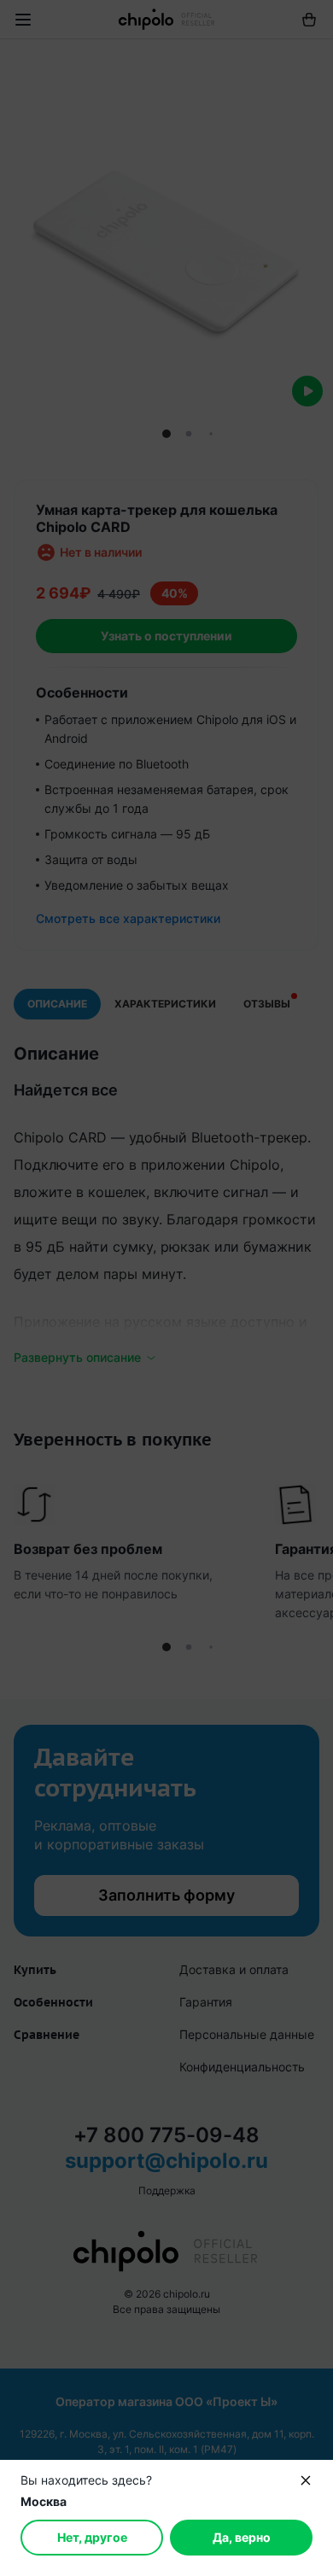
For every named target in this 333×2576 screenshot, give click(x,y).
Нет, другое (92, 2537)
